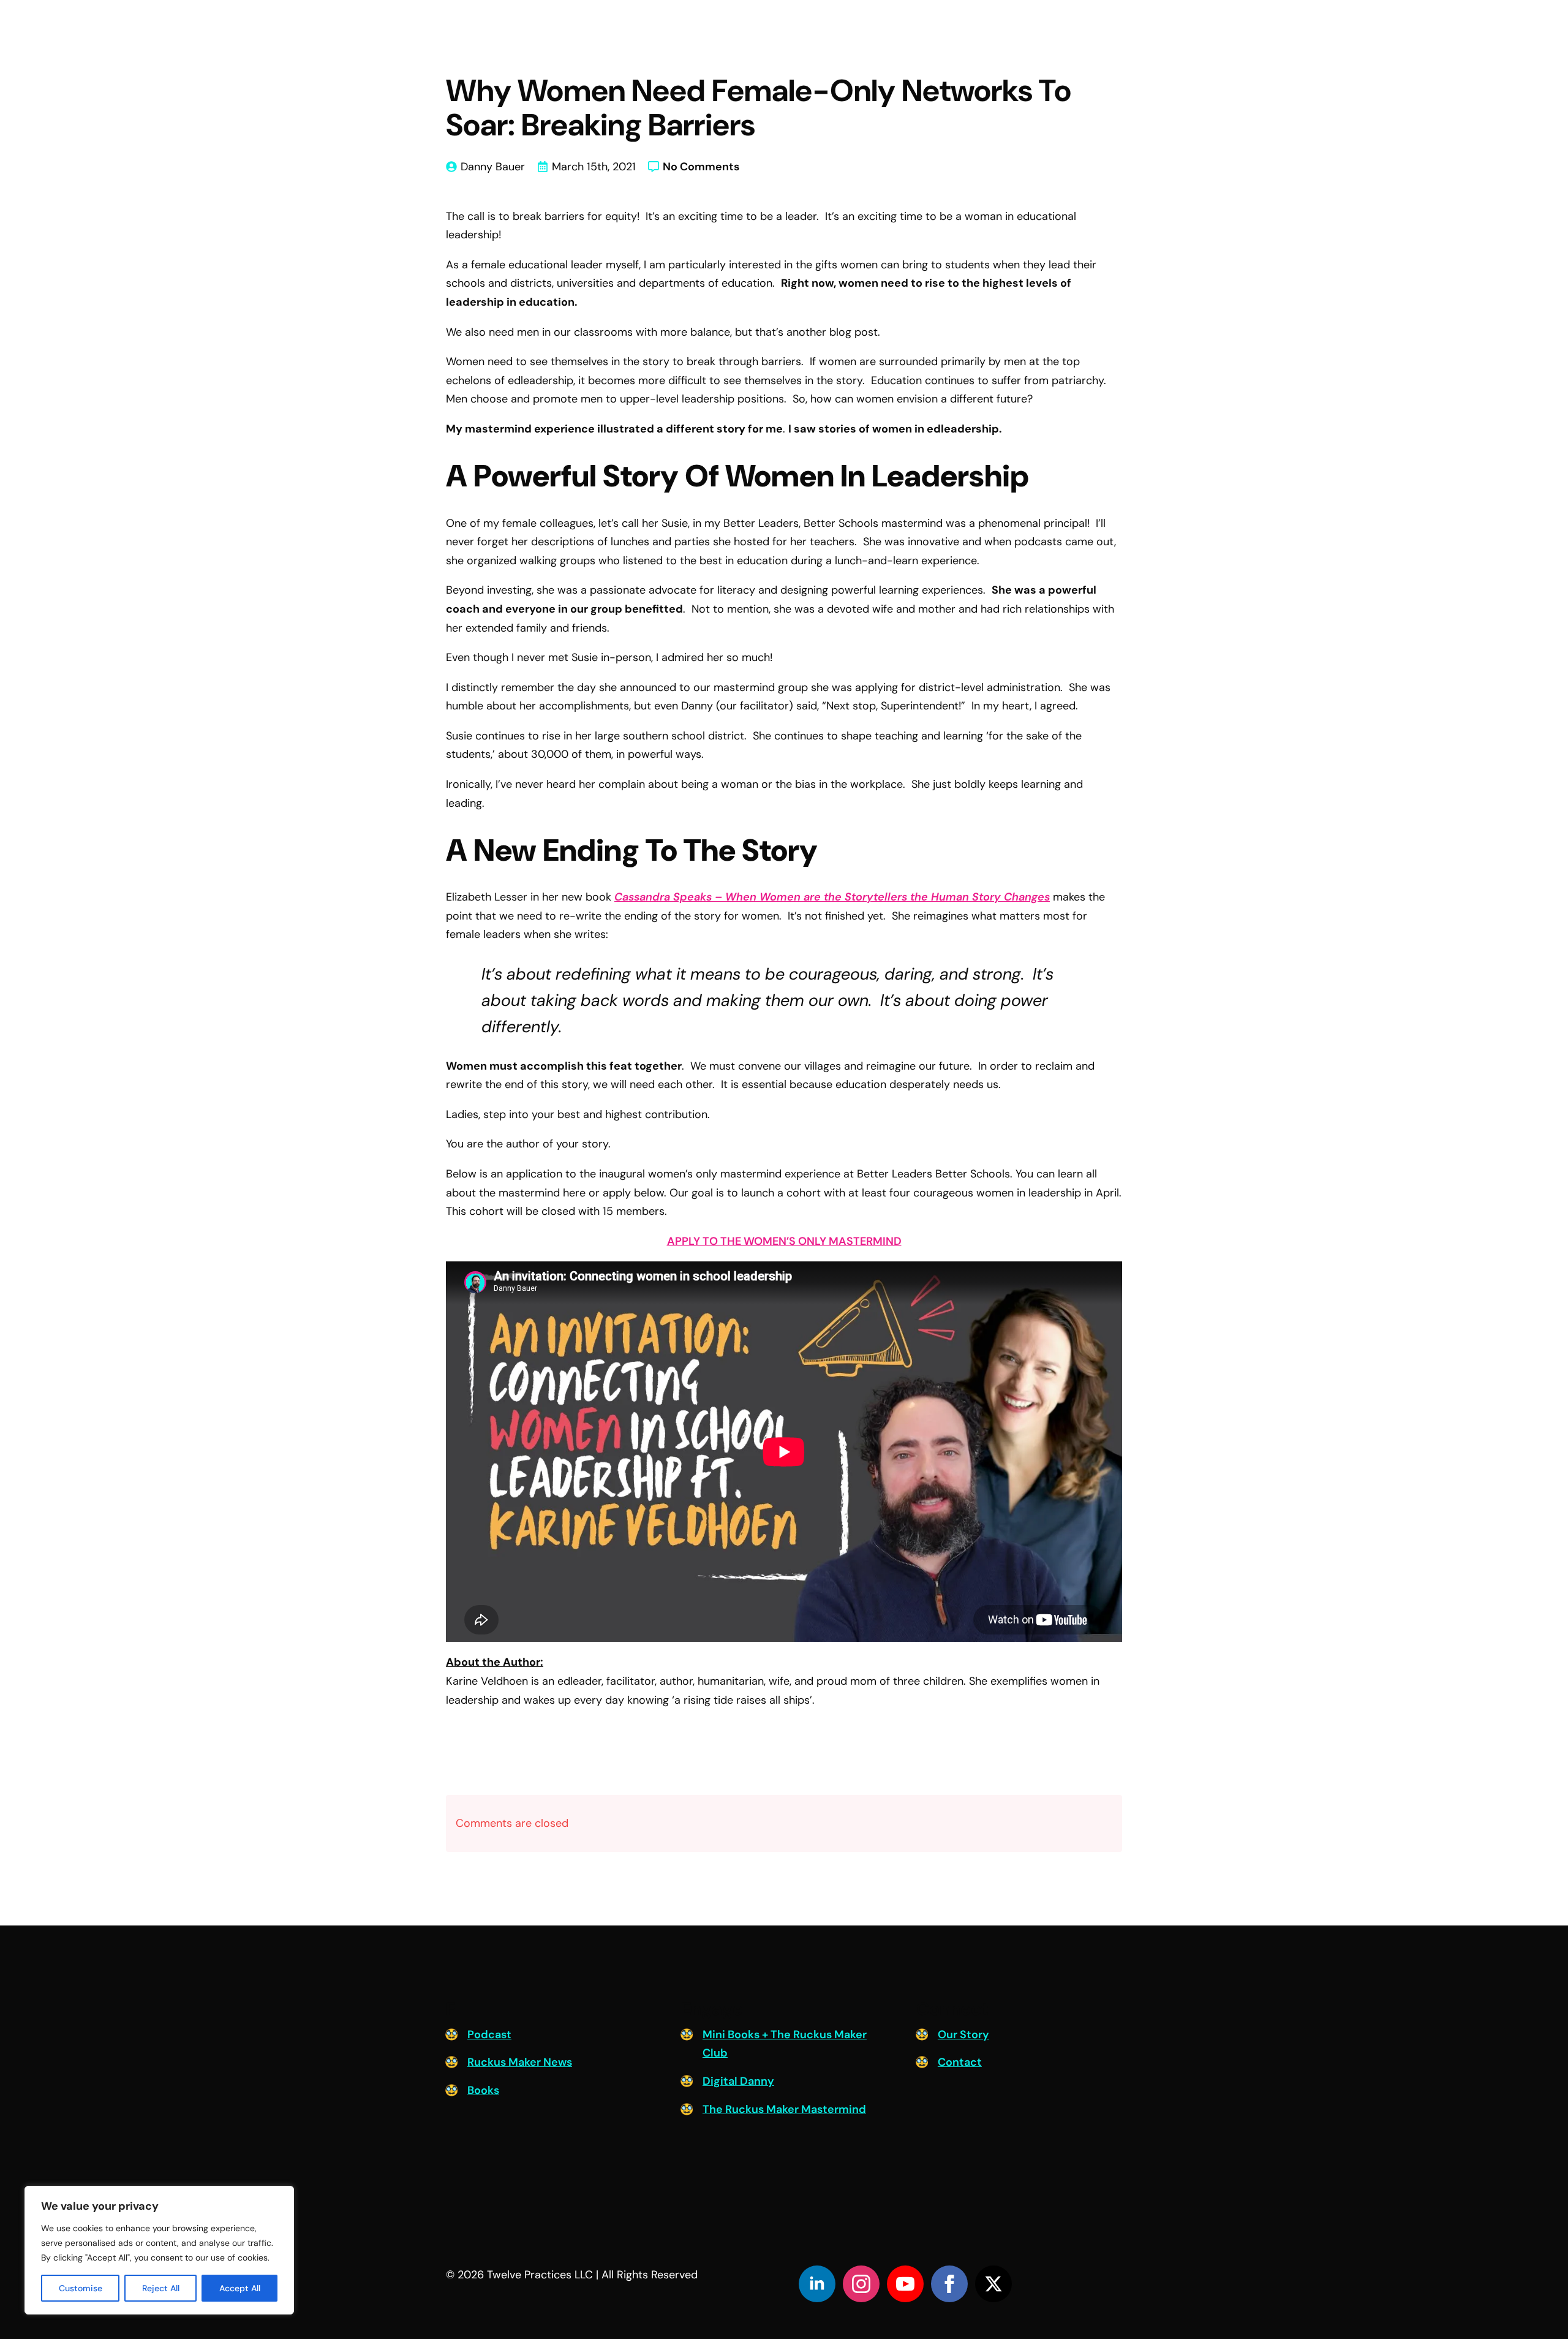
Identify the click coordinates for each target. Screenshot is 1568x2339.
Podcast (489, 2035)
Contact (960, 2062)
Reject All (161, 2288)
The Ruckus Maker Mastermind (784, 2109)
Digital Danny (738, 2081)
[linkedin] (817, 2284)
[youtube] (905, 2284)
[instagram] (861, 2284)
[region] (159, 2250)
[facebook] (949, 2284)
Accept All (240, 2288)
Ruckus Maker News (520, 2062)
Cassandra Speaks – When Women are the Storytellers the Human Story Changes (832, 897)
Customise (81, 2288)
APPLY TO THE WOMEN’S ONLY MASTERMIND (784, 1241)
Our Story (963, 2035)
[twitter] (993, 2284)
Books (483, 2090)
